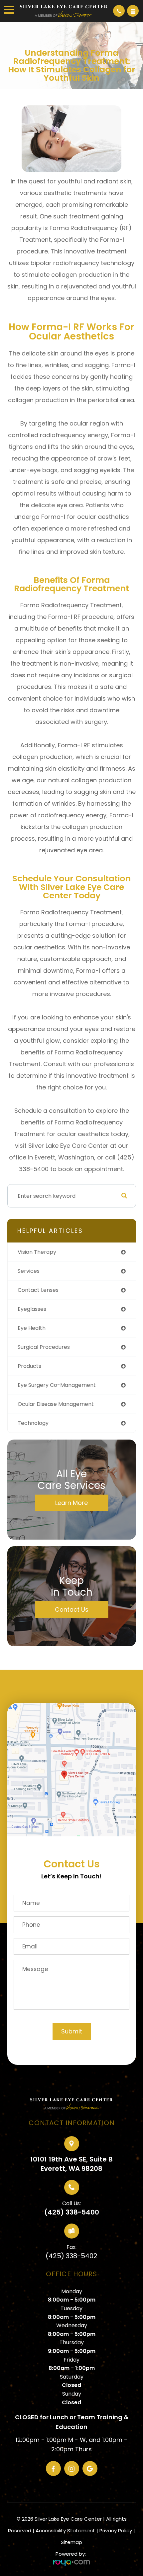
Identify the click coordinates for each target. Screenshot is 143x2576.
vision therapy (37, 1252)
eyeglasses (32, 1309)
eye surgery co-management (57, 1385)
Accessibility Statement (65, 2530)
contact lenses (38, 1290)
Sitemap (71, 2542)
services (29, 1271)
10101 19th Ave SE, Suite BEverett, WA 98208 (71, 2164)
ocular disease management (56, 1404)
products (29, 1366)
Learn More (71, 1503)
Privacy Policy (116, 2530)
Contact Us (72, 1609)
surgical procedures (44, 1347)
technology (33, 1423)
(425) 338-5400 (72, 2212)
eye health (32, 1328)
